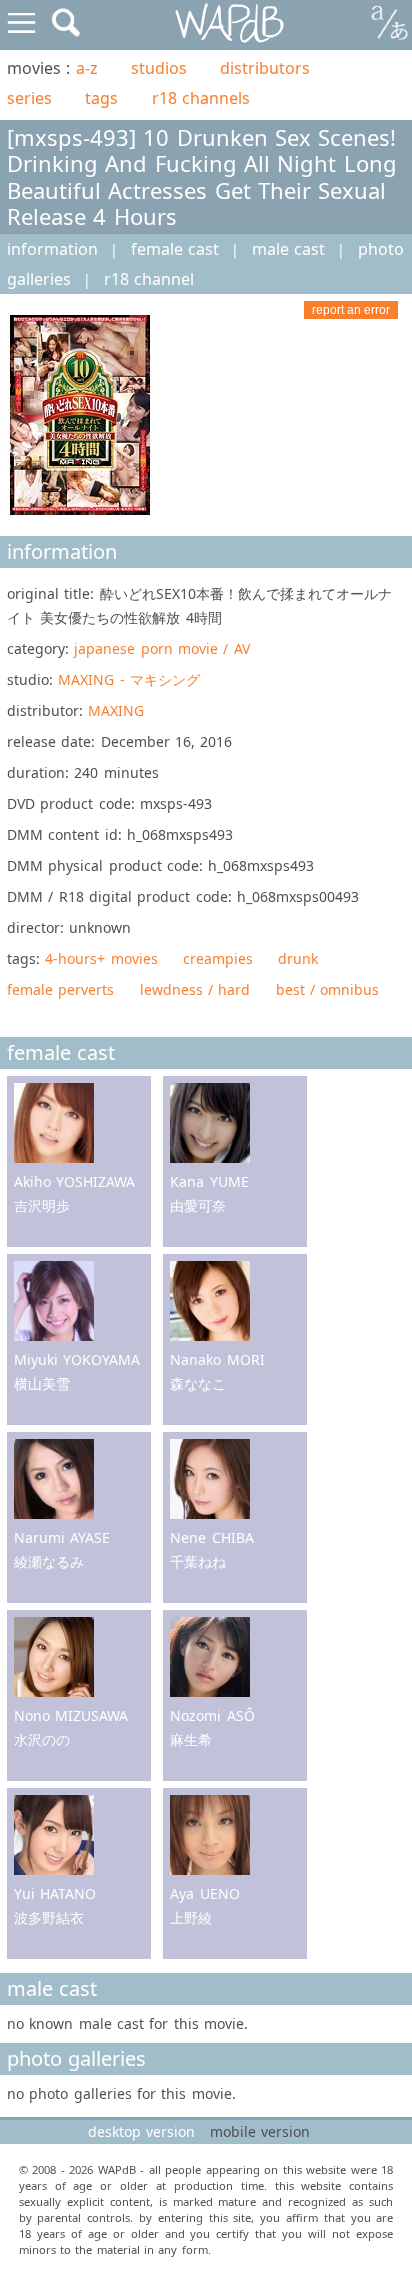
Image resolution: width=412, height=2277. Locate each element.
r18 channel (149, 279)
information (52, 249)
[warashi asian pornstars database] (230, 23)
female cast (175, 249)
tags (101, 98)
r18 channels (201, 98)
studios (159, 68)
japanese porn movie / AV (161, 648)
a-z (87, 68)
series (29, 98)
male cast (288, 249)
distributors (265, 68)
